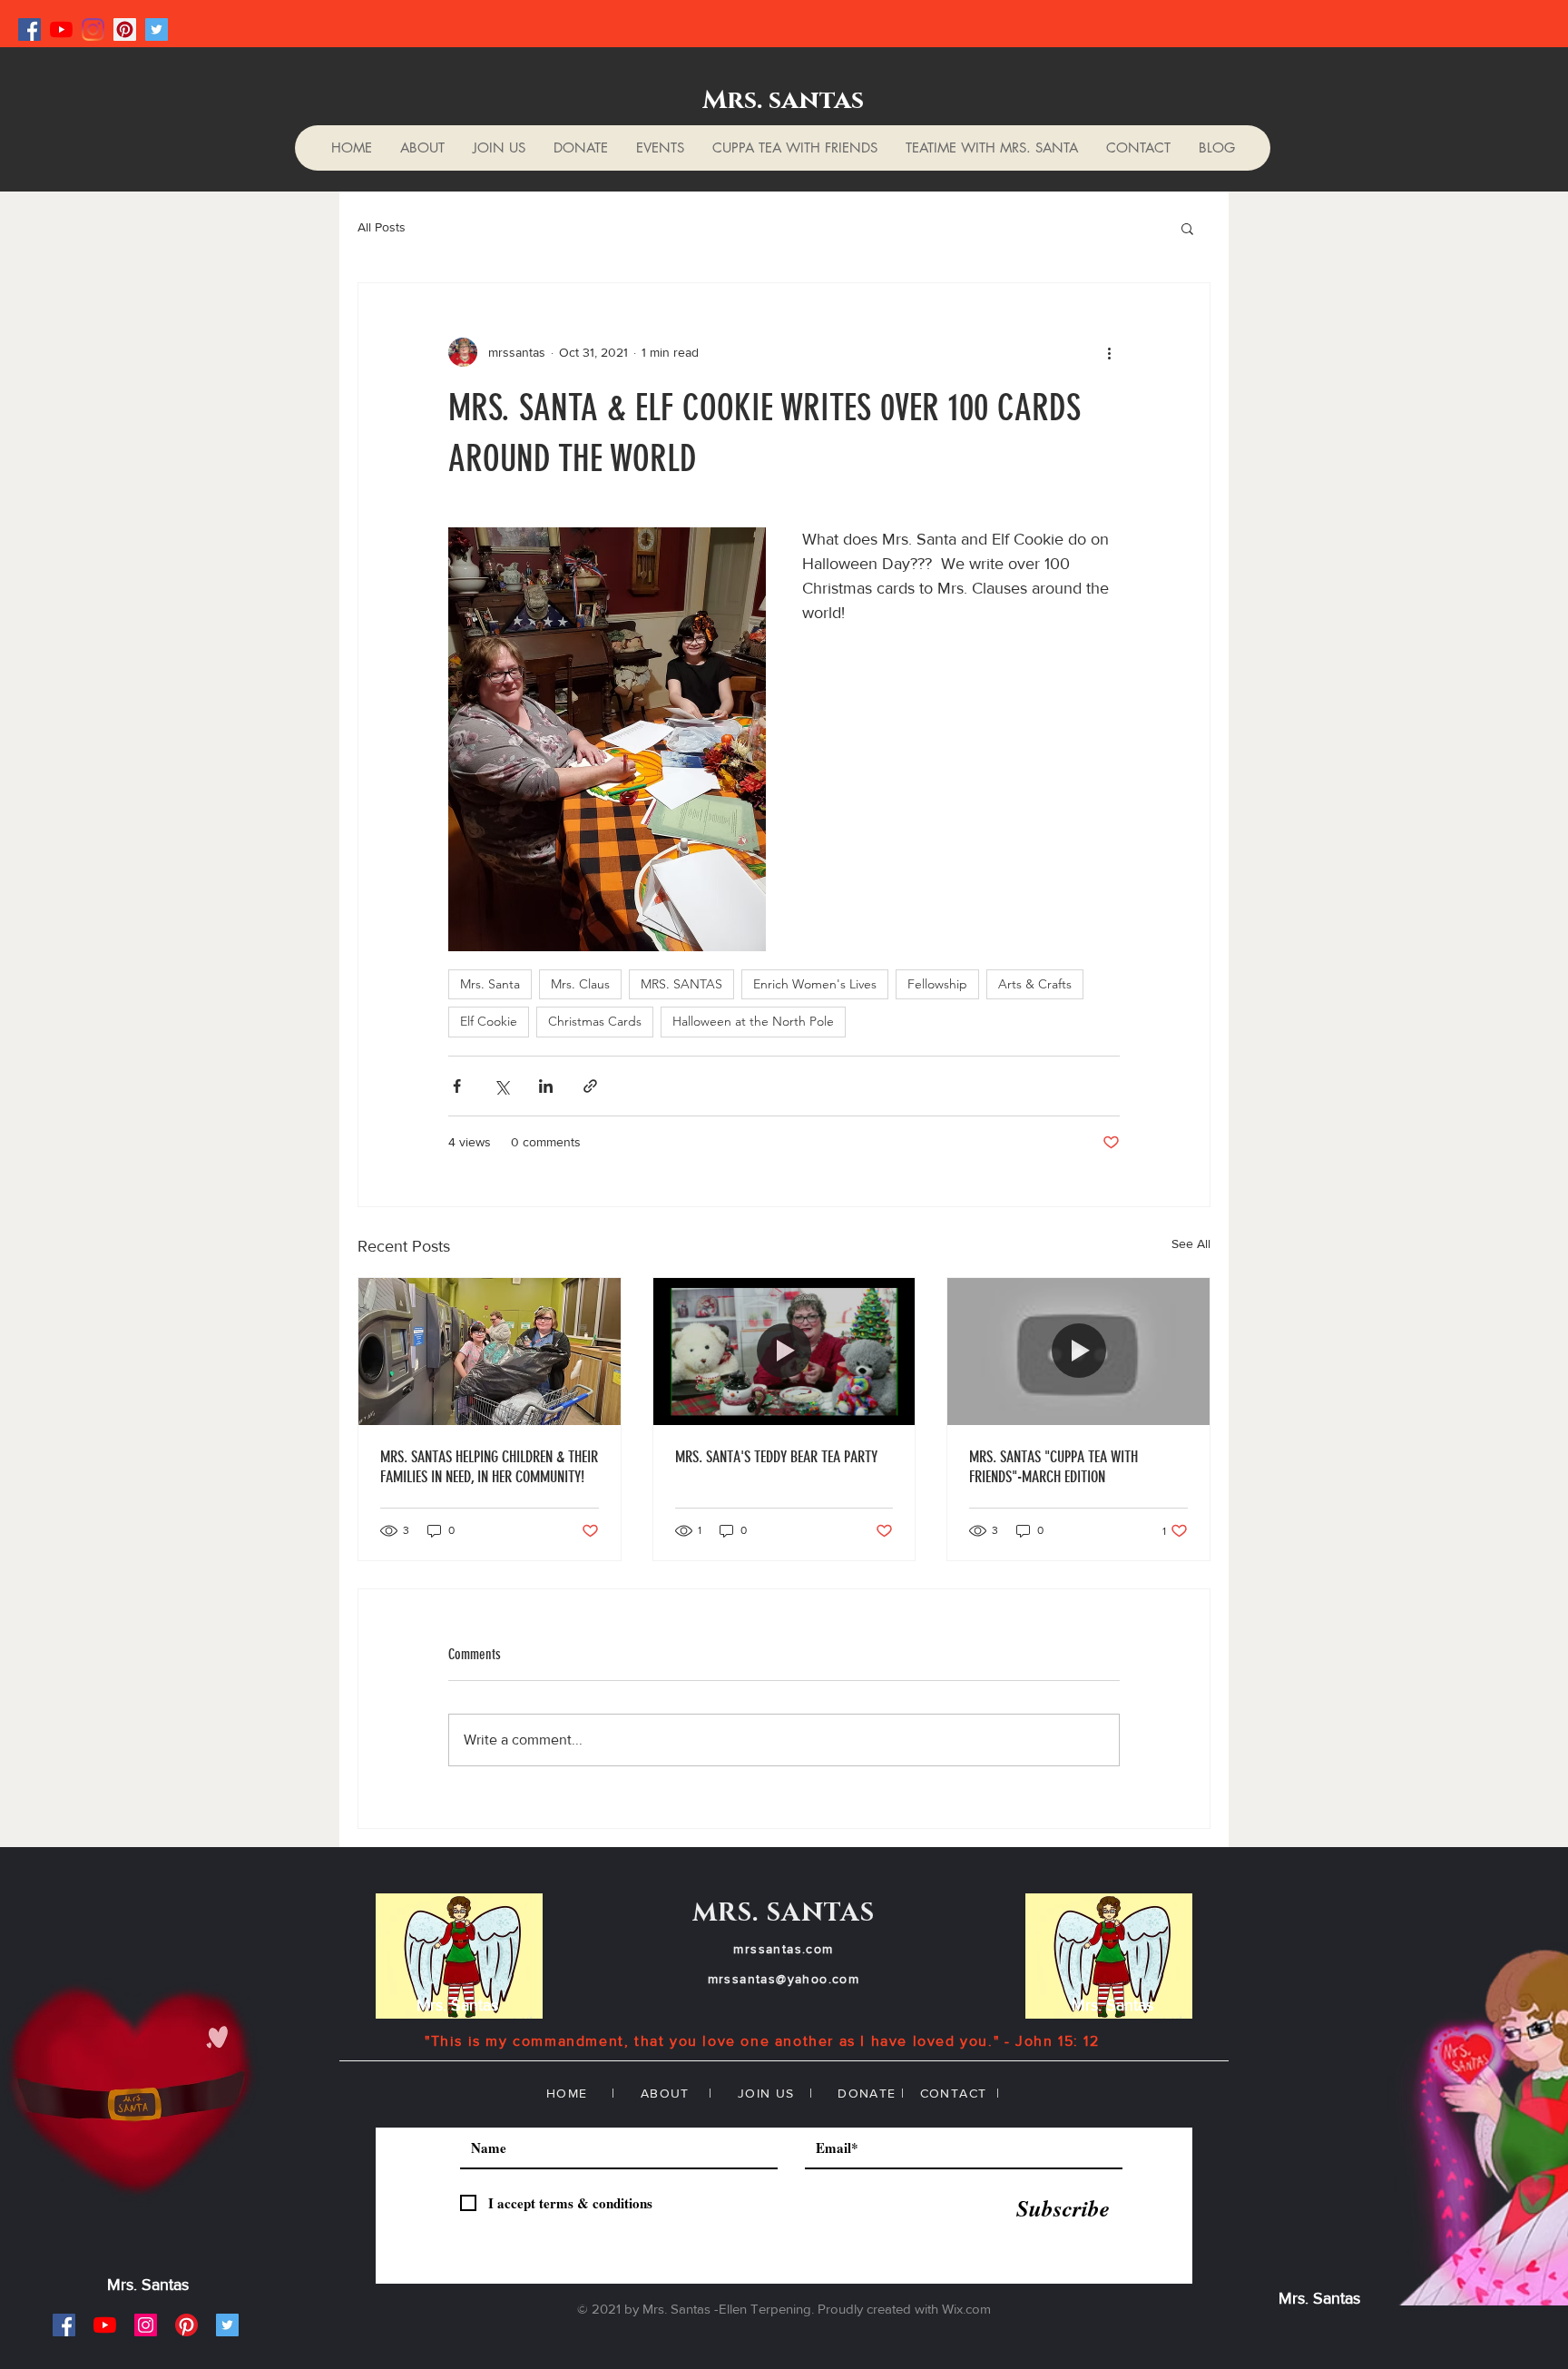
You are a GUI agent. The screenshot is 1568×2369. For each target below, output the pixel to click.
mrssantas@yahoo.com (784, 1979)
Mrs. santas (783, 100)
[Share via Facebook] (457, 1086)
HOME (567, 2093)
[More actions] (1109, 352)
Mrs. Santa (490, 984)
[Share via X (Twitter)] (501, 1086)
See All (1191, 1243)
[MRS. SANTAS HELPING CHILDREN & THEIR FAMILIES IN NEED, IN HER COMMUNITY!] (490, 1352)
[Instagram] (93, 29)
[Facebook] (29, 29)
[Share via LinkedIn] (546, 1086)
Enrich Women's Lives (815, 984)
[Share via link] (590, 1086)
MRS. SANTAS (681, 984)
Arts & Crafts (1035, 984)
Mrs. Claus (580, 984)
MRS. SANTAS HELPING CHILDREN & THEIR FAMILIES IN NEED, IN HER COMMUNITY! (489, 1467)
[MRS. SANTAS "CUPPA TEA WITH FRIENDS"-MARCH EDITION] (1078, 1352)
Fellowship (937, 984)
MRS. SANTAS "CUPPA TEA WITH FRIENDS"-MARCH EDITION (1053, 1467)
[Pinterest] (125, 29)
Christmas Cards (595, 1021)
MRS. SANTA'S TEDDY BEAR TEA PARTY (776, 1457)
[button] (1187, 228)
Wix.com (966, 2309)
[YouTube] (61, 29)
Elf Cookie (489, 1021)
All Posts (382, 227)
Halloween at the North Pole (753, 1021)
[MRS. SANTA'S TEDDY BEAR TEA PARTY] (784, 1352)
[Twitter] (157, 29)
